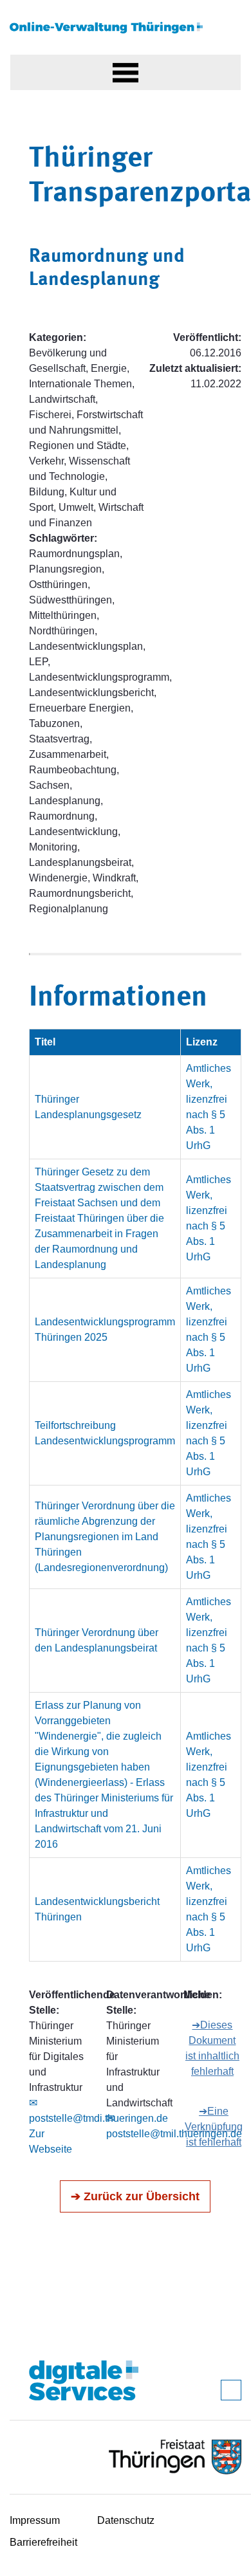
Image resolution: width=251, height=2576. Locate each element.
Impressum (35, 2520)
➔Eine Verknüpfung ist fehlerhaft (214, 2127)
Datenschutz (126, 2520)
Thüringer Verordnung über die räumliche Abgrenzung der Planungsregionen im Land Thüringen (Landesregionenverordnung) (105, 1537)
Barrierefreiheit (43, 2542)
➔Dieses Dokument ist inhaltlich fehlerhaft (212, 2048)
